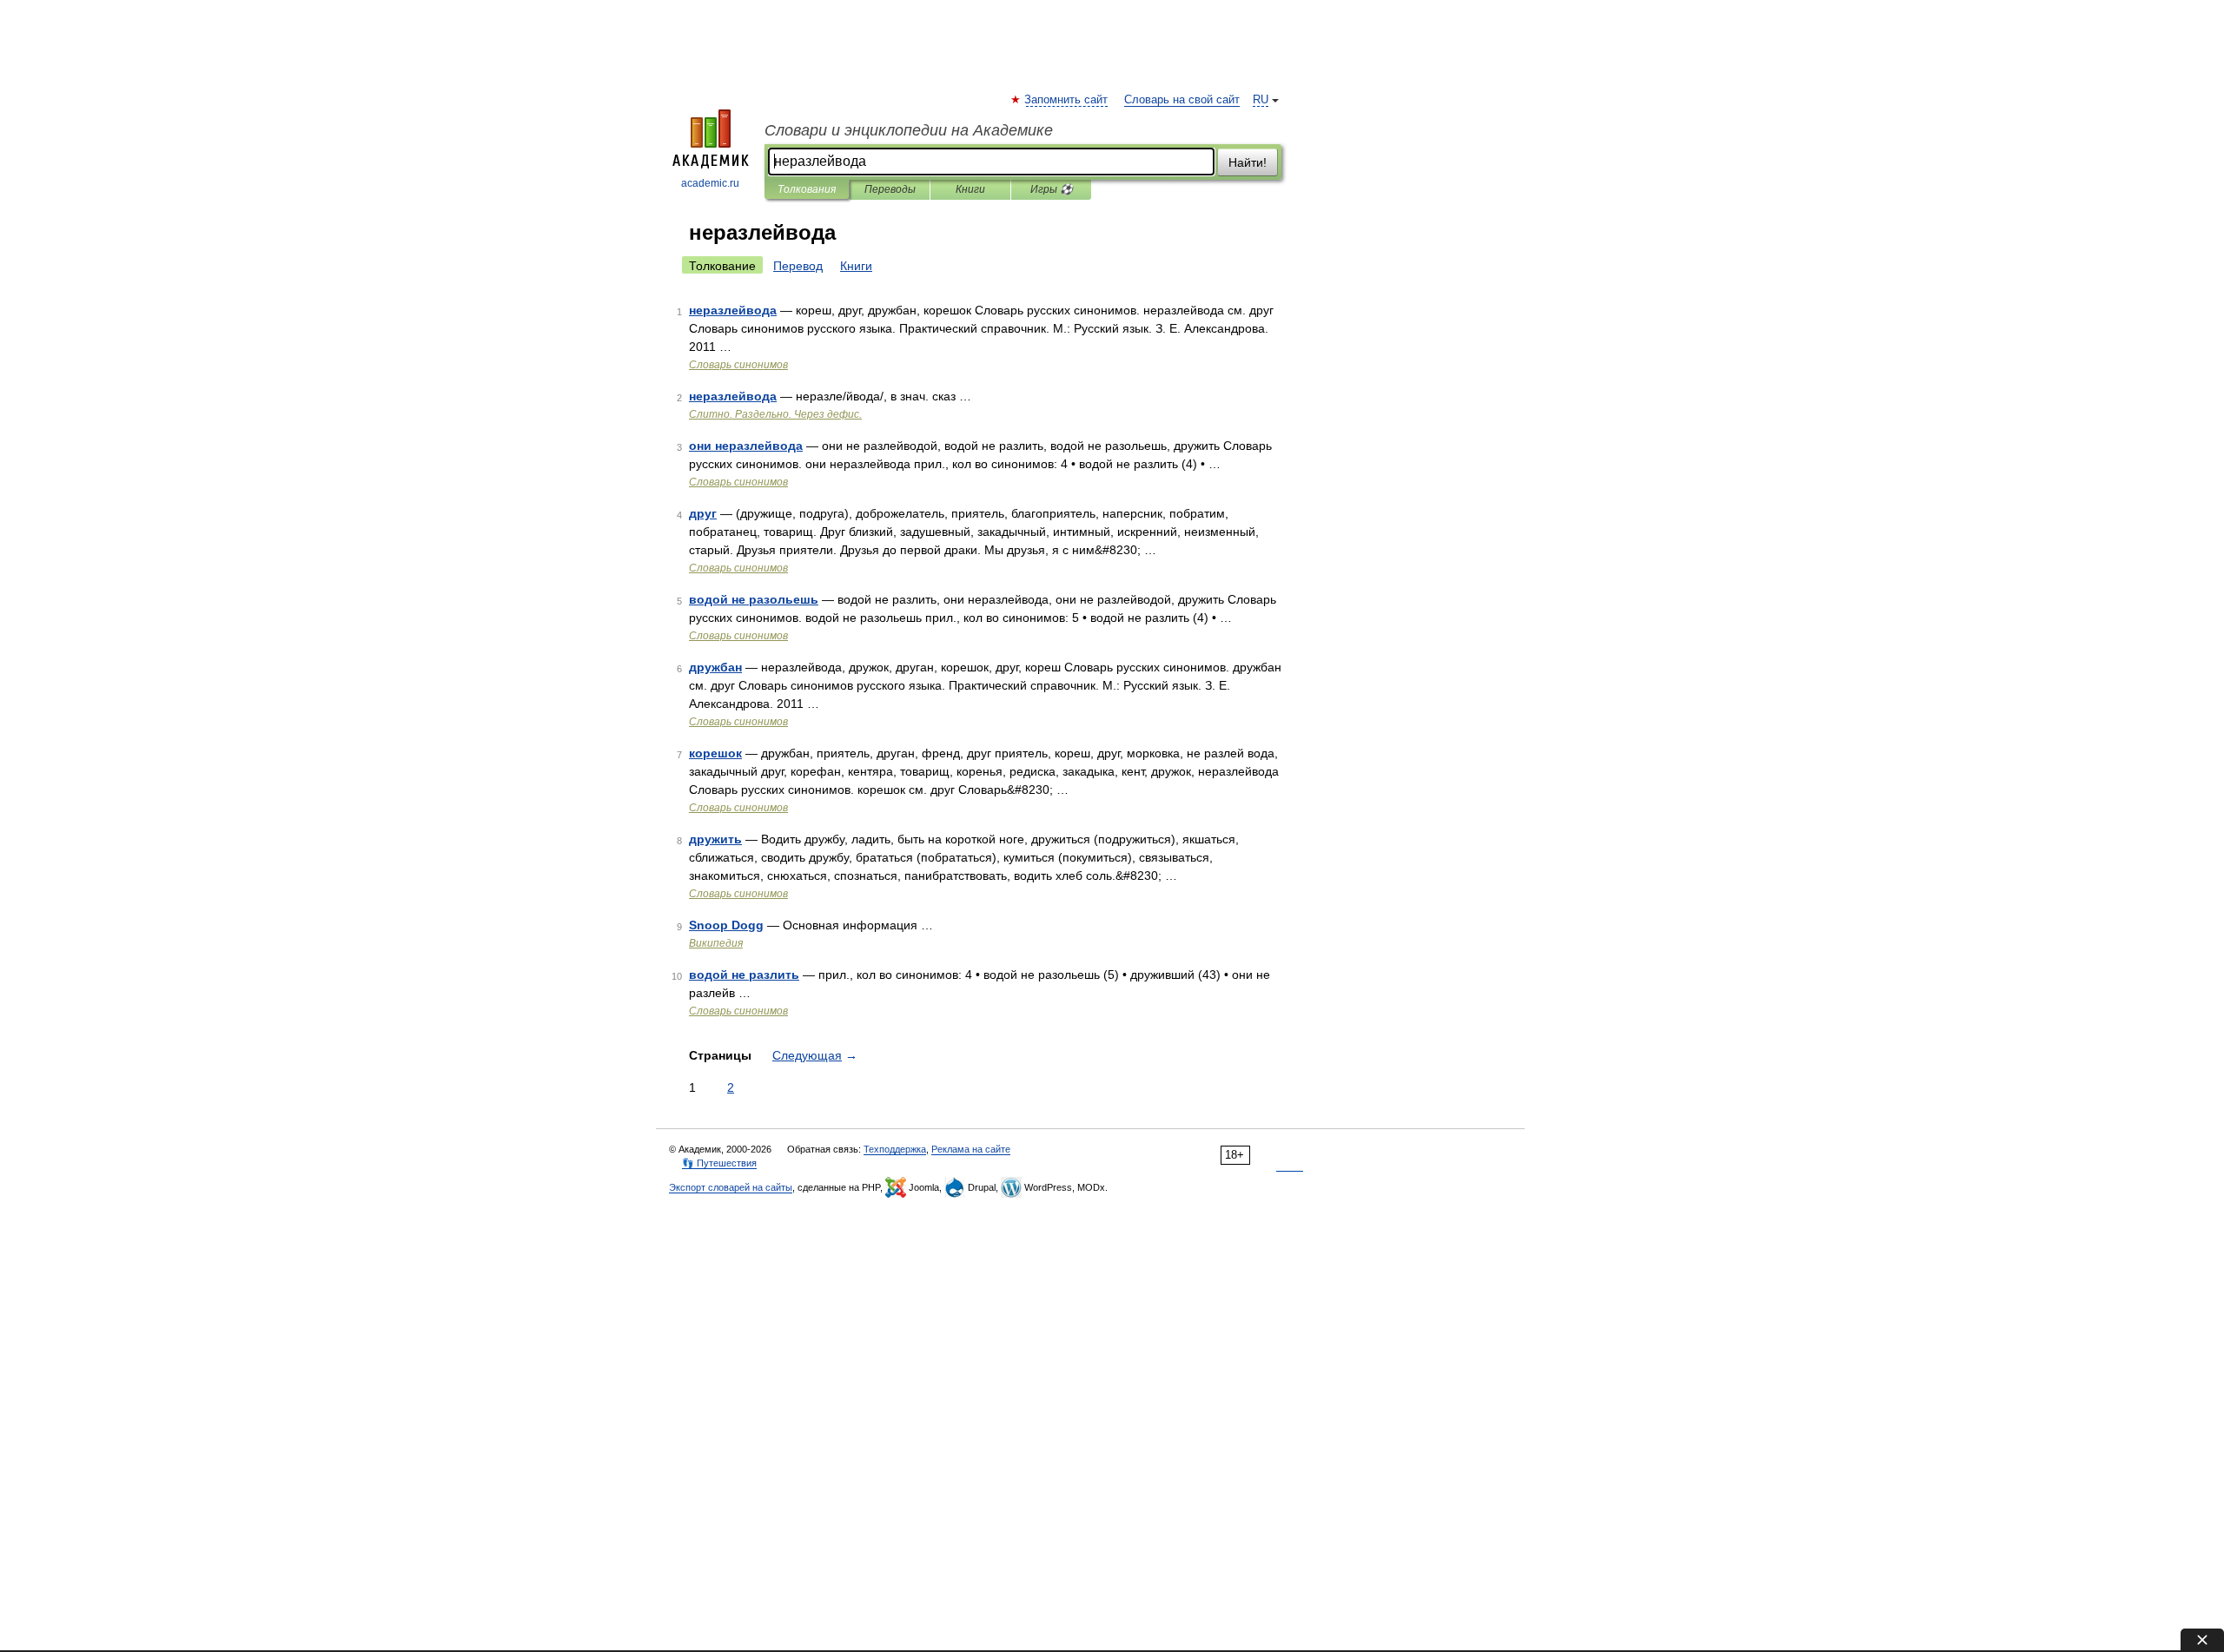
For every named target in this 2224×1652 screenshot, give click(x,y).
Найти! (1248, 162)
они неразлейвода (746, 446)
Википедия (716, 943)
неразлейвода (733, 310)
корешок (715, 753)
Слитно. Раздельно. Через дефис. (775, 414)
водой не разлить (744, 975)
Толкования (807, 189)
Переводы (890, 189)
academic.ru (710, 183)
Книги (970, 189)
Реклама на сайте (971, 1149)
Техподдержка (895, 1149)
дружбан (715, 667)
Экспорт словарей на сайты (731, 1187)
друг (703, 513)
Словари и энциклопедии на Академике (909, 130)
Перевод (798, 266)
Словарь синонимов (738, 365)
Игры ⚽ (1052, 189)
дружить (715, 839)
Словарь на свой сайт (1182, 100)
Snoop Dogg (726, 925)
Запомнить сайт (1067, 100)
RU (1261, 100)
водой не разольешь (754, 599)
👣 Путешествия (719, 1163)
